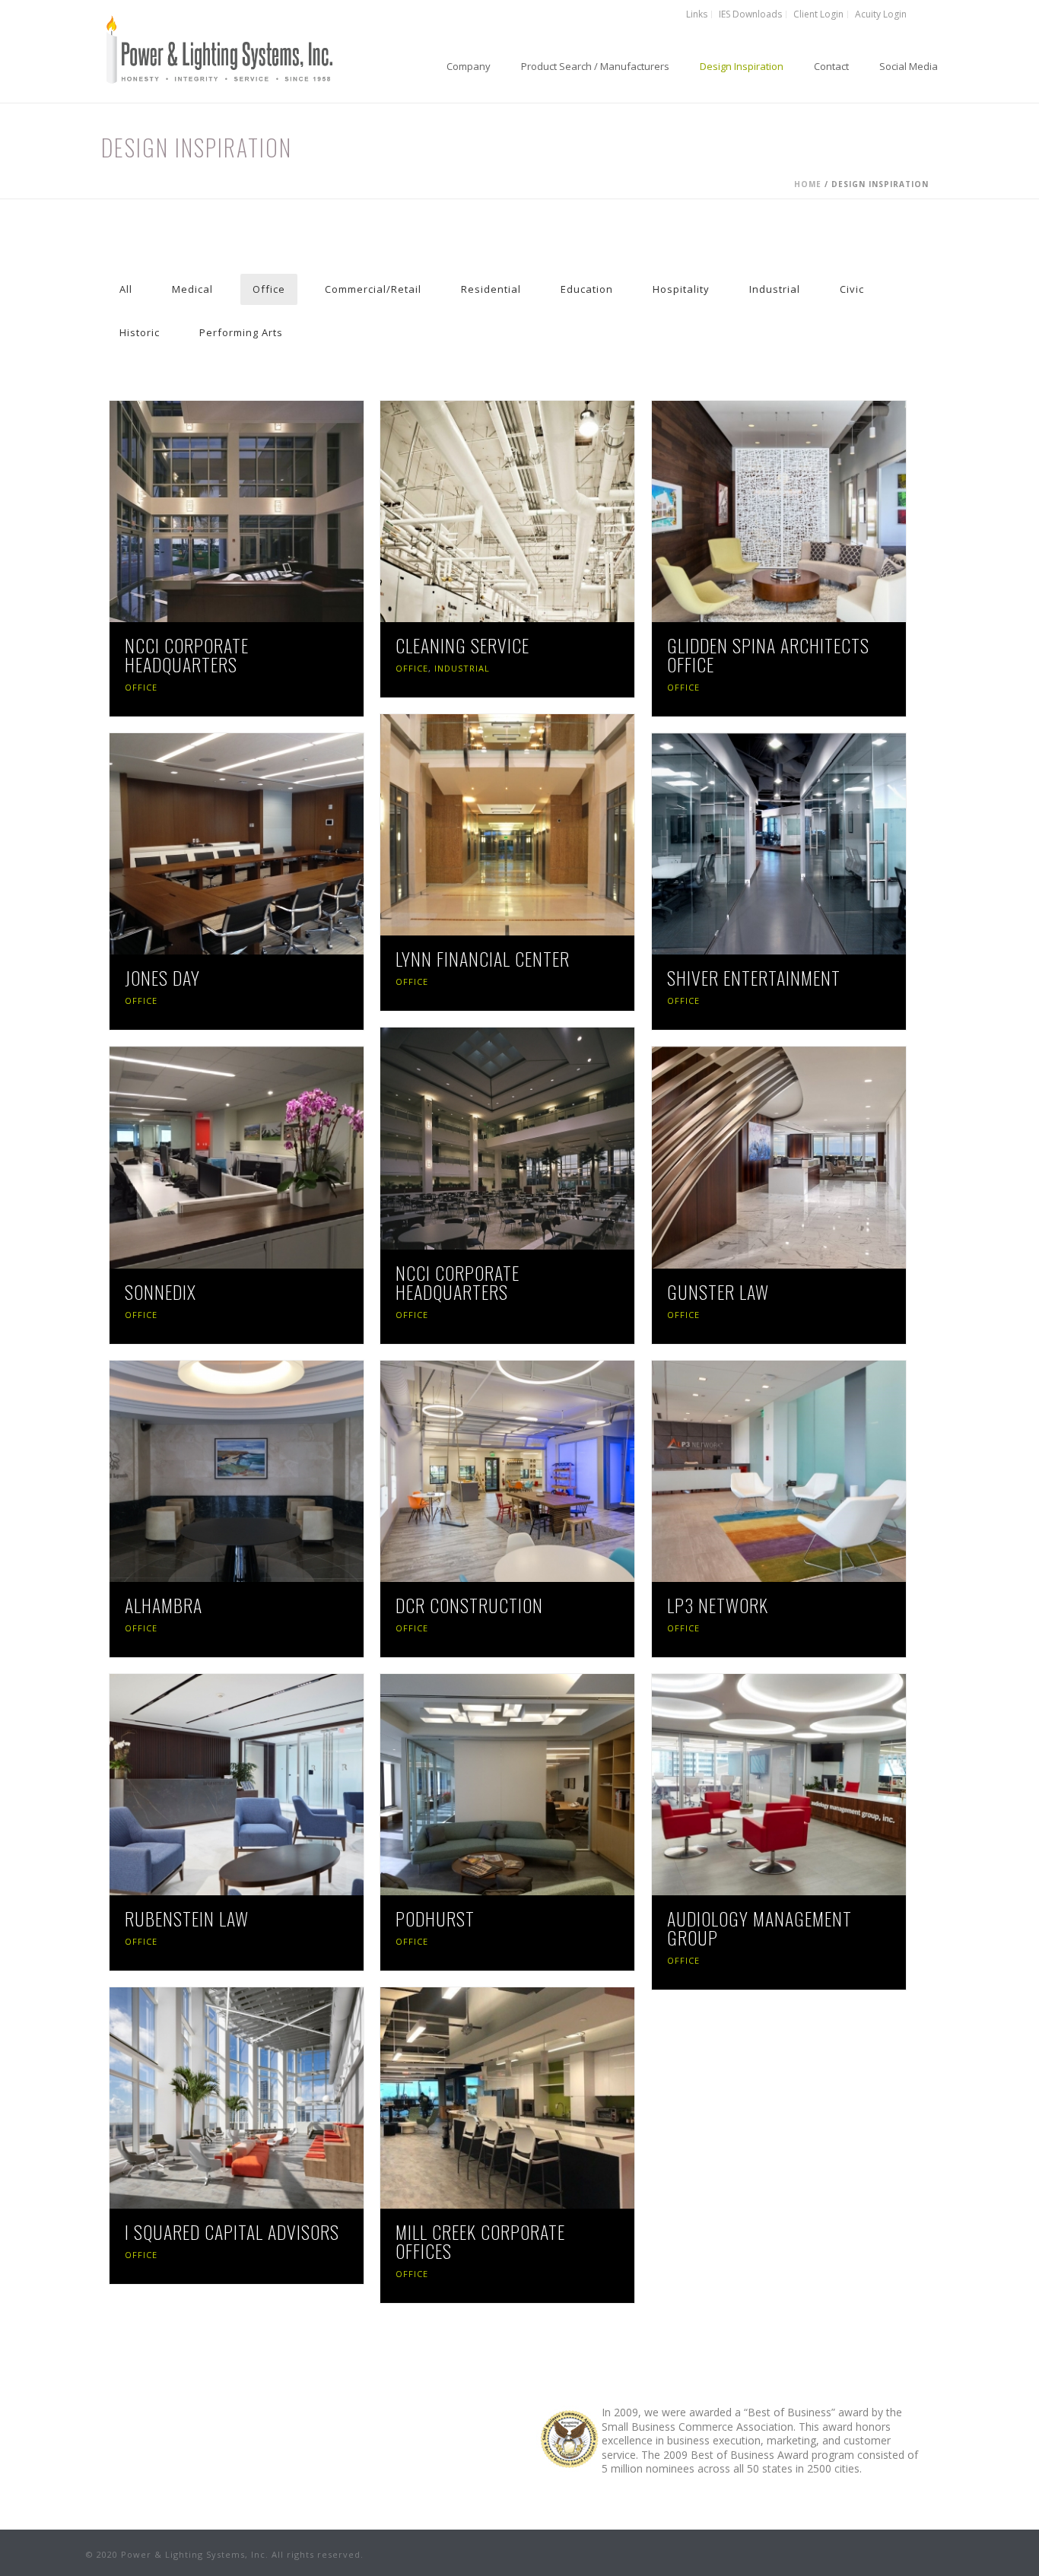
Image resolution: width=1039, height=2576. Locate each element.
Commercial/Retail (373, 289)
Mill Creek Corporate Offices (480, 2241)
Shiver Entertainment (754, 977)
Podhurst (435, 1918)
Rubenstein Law (187, 1918)
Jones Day (162, 977)
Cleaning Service (462, 645)
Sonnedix (160, 1291)
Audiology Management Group (759, 1928)
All (126, 289)
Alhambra (164, 1605)
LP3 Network (718, 1605)
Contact (831, 66)
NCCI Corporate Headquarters (187, 654)
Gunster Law (718, 1291)
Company (469, 66)
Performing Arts (241, 332)
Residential (491, 289)
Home (808, 184)
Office (269, 289)
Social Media (909, 66)
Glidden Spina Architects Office (768, 654)
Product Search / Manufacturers (595, 66)
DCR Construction (469, 1605)
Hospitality (681, 289)
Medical (192, 289)
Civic (852, 289)
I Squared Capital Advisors (232, 2231)
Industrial (775, 289)
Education (587, 289)
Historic (140, 332)
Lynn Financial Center (483, 958)
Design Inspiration (742, 66)
